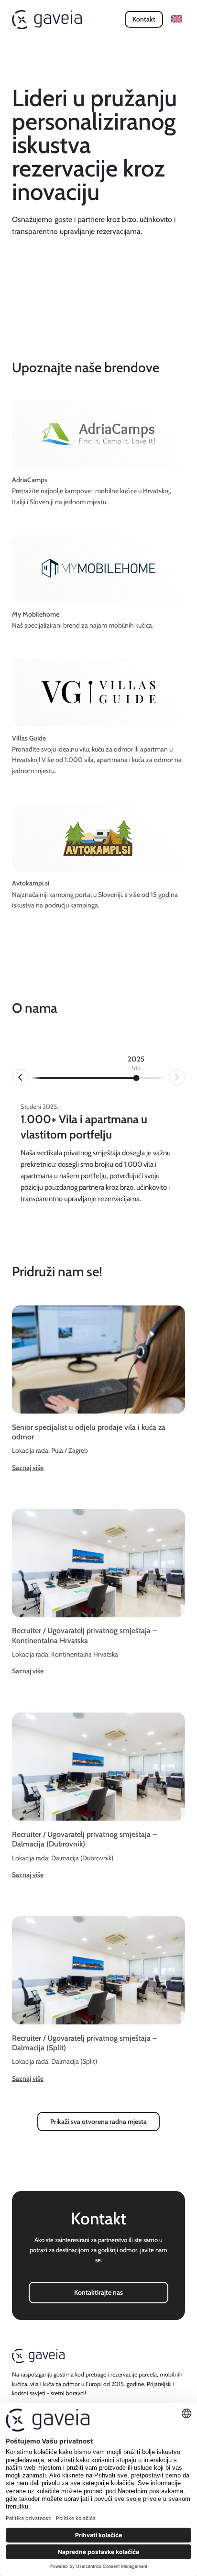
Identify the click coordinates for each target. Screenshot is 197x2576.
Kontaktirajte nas (98, 2292)
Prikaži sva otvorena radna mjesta (98, 2122)
